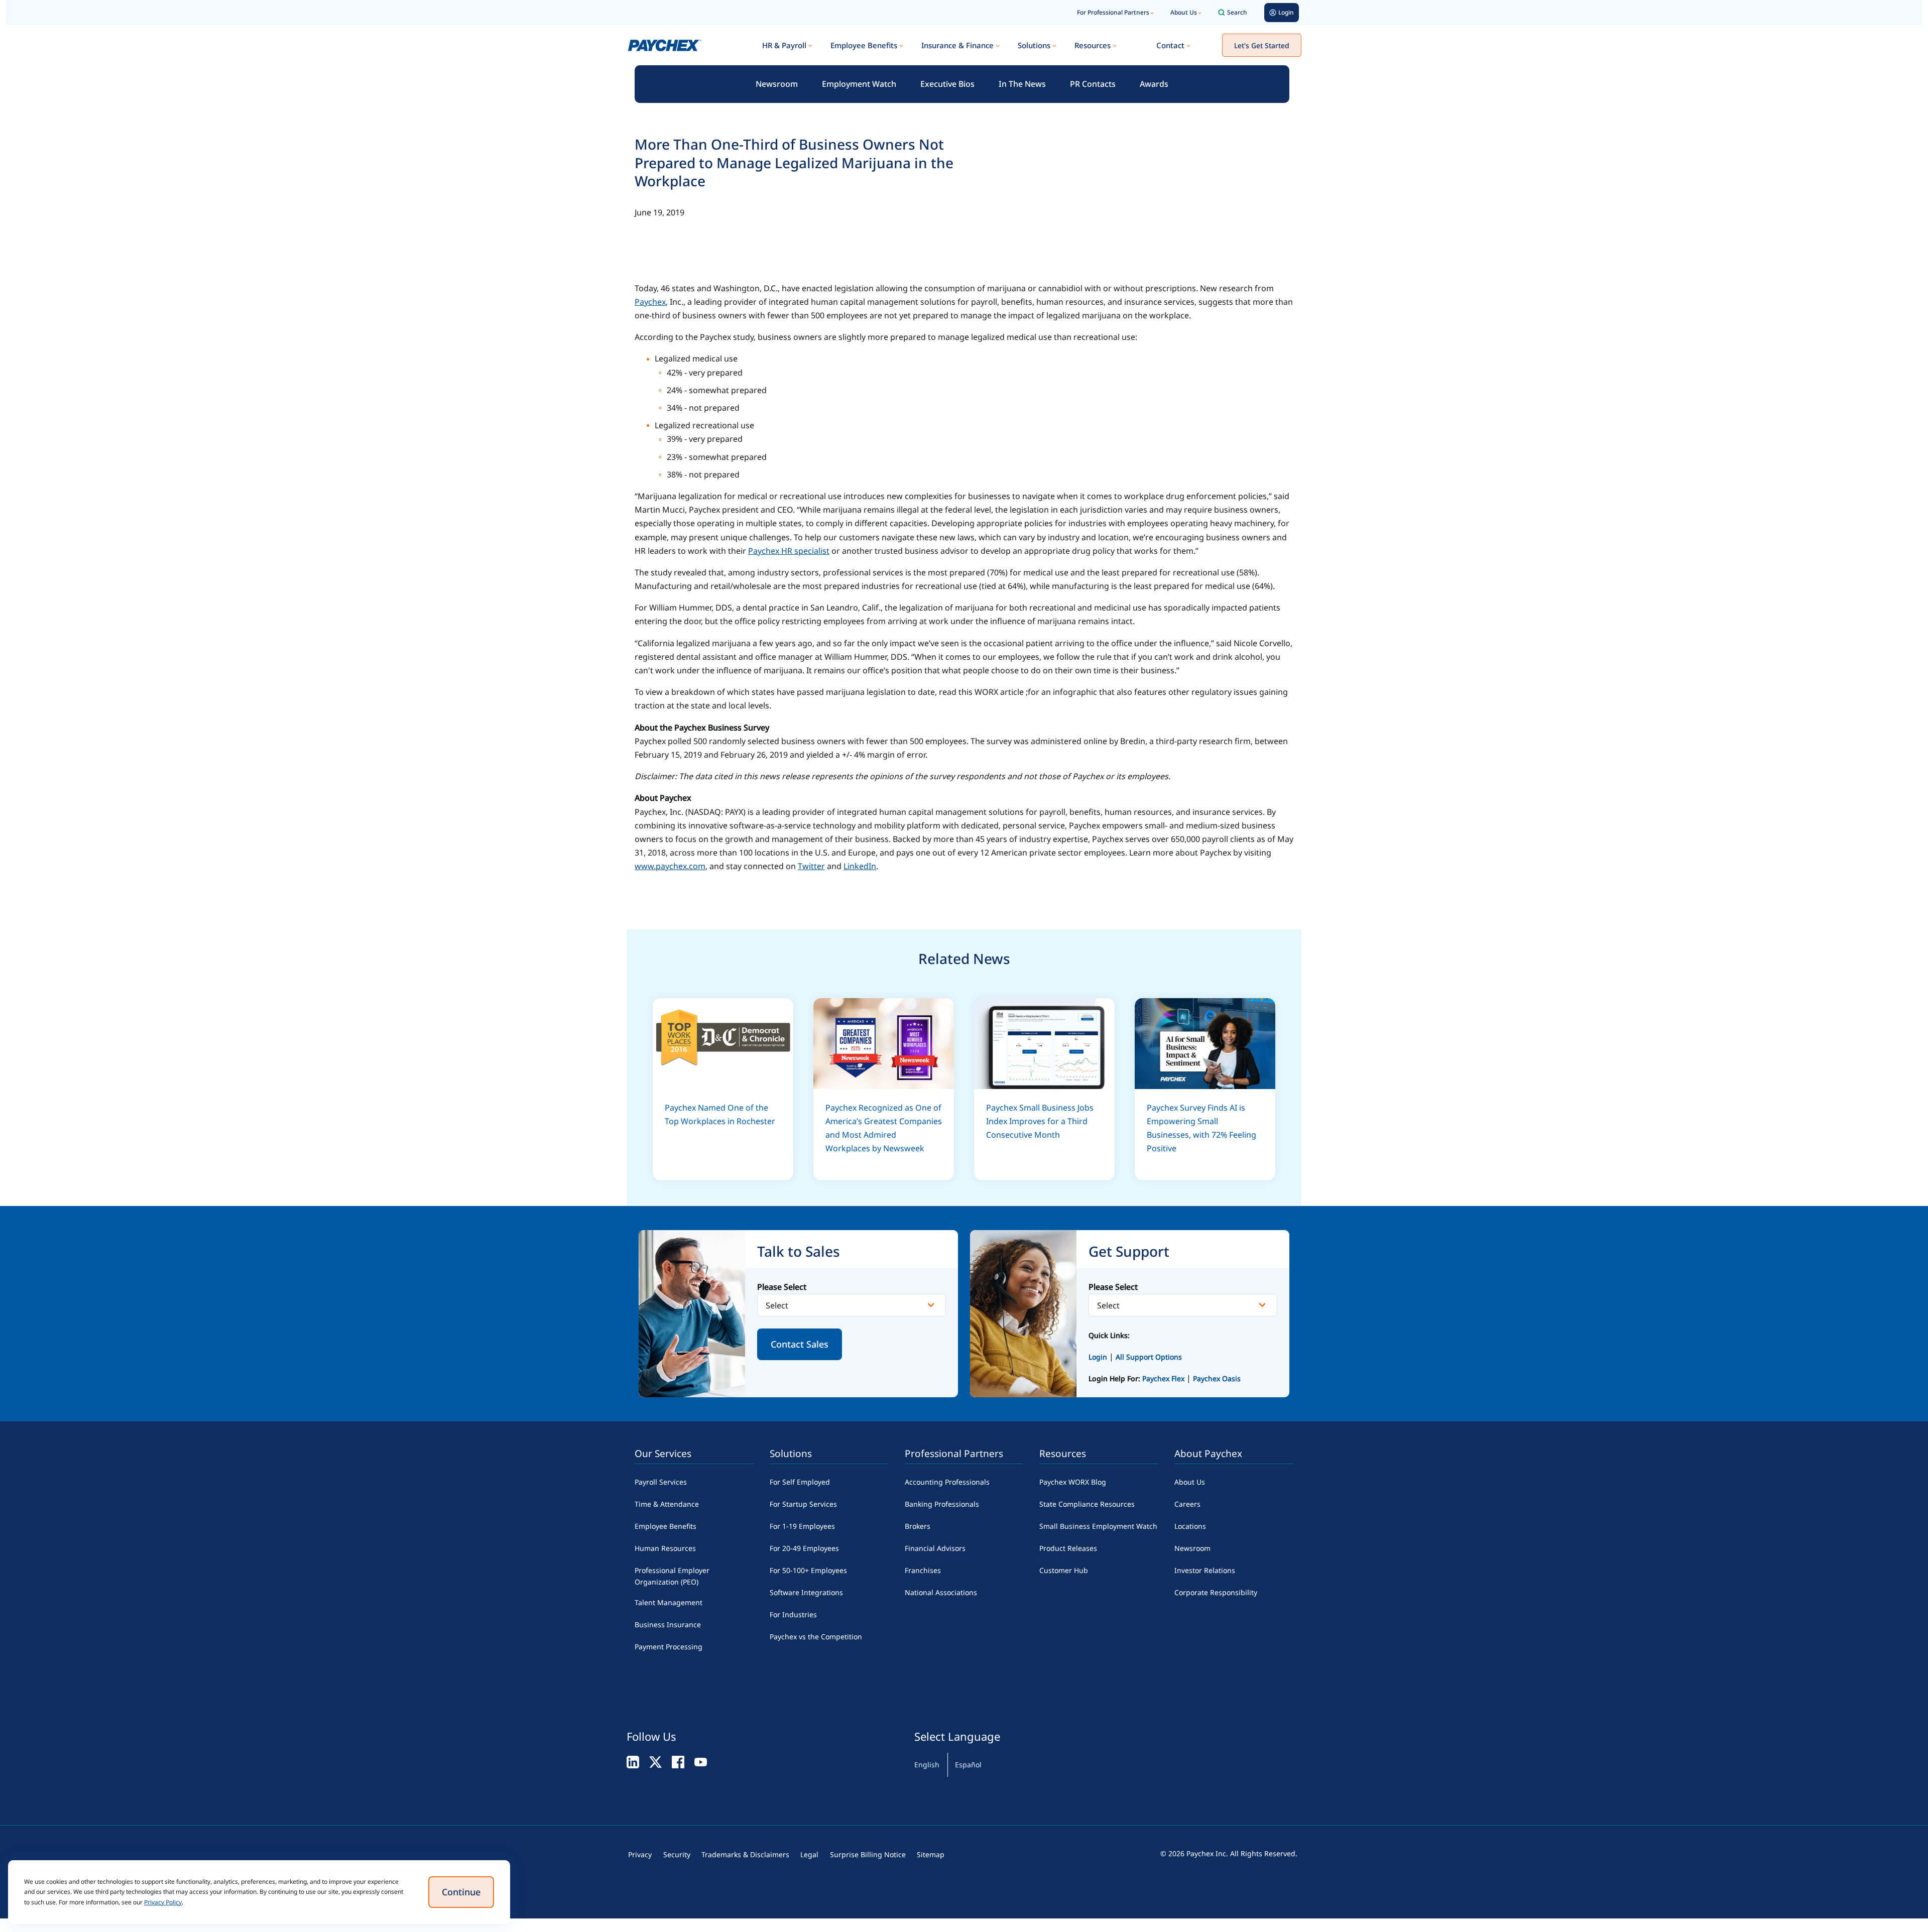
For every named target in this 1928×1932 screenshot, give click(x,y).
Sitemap (931, 1854)
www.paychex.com (670, 866)
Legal (809, 1854)
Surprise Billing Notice (868, 1854)
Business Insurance (668, 1624)
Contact (1170, 45)
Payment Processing (669, 1647)
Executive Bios (947, 84)
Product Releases (1068, 1548)
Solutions (1034, 45)
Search (1237, 12)
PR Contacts (1093, 84)
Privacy (640, 1854)
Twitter (811, 866)
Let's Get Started (1262, 45)
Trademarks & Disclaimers (745, 1854)
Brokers (918, 1526)
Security (677, 1854)
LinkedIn (860, 866)
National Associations (941, 1592)
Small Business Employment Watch (1098, 1526)
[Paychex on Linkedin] (633, 1762)
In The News (1022, 84)
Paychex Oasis (1217, 1378)
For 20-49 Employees (804, 1548)
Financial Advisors (935, 1548)
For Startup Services (803, 1504)
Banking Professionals (942, 1504)
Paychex (650, 302)
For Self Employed (800, 1482)
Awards (1154, 84)
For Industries (793, 1614)
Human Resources (665, 1548)
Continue (461, 1892)
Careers (1187, 1504)
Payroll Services (661, 1482)
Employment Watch (859, 84)
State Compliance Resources (1087, 1504)
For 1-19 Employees (802, 1526)
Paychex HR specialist (789, 551)
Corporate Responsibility (1216, 1592)
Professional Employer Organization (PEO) (672, 1576)
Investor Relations (1205, 1570)
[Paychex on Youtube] (701, 1762)
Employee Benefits (864, 45)
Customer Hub (1064, 1570)
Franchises (923, 1570)
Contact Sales (800, 1344)
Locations (1190, 1526)
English (927, 1765)
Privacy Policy (163, 1902)
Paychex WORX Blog (1073, 1482)
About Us (1184, 12)
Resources (1093, 45)
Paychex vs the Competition (816, 1637)
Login (1098, 1357)
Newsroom (777, 84)
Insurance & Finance (957, 45)
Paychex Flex (1164, 1378)
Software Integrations (806, 1592)
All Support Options (1149, 1357)
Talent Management (669, 1602)
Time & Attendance (667, 1504)
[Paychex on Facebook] (678, 1762)
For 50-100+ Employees (808, 1570)
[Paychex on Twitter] (655, 1762)
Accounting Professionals (947, 1482)
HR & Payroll (784, 45)
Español (968, 1765)
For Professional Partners (1113, 12)
